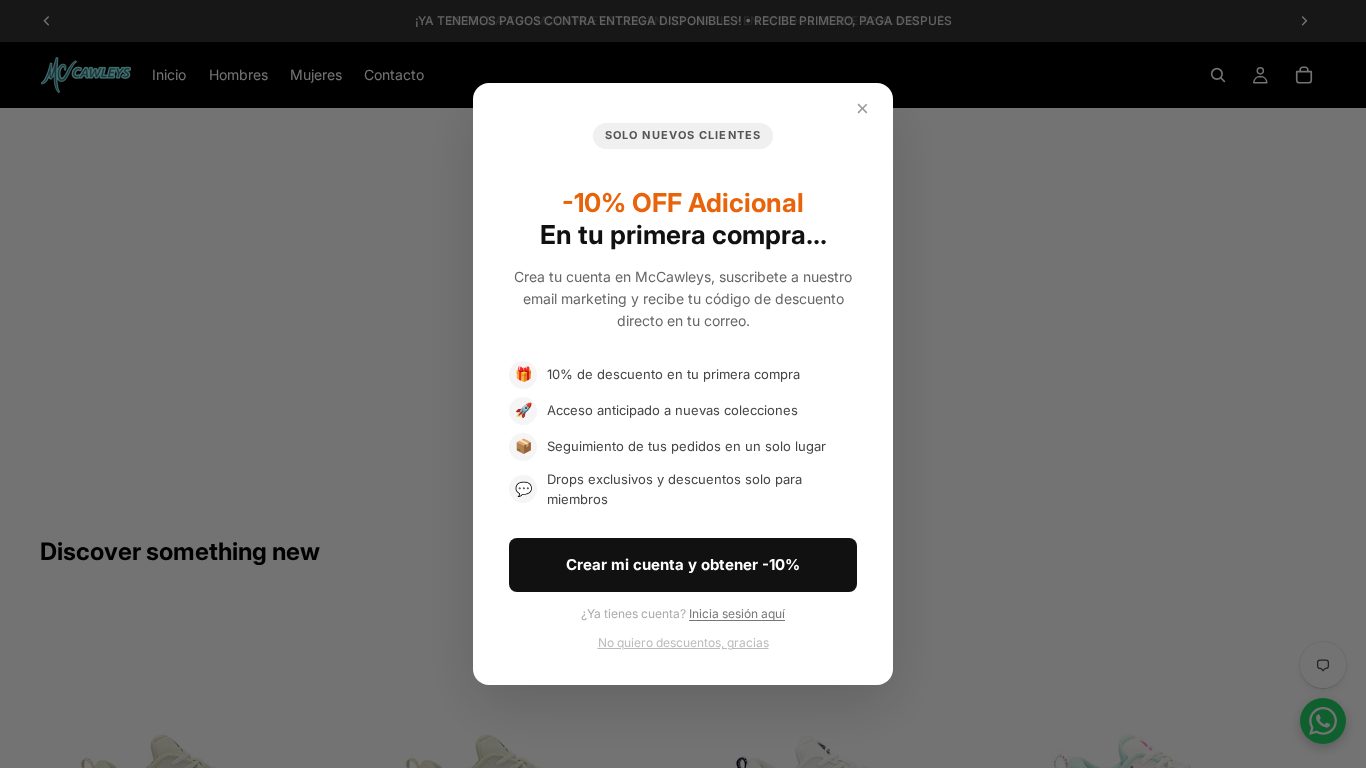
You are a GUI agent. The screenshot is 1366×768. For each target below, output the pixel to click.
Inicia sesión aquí (737, 613)
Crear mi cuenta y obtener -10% (683, 564)
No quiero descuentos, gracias (683, 642)
